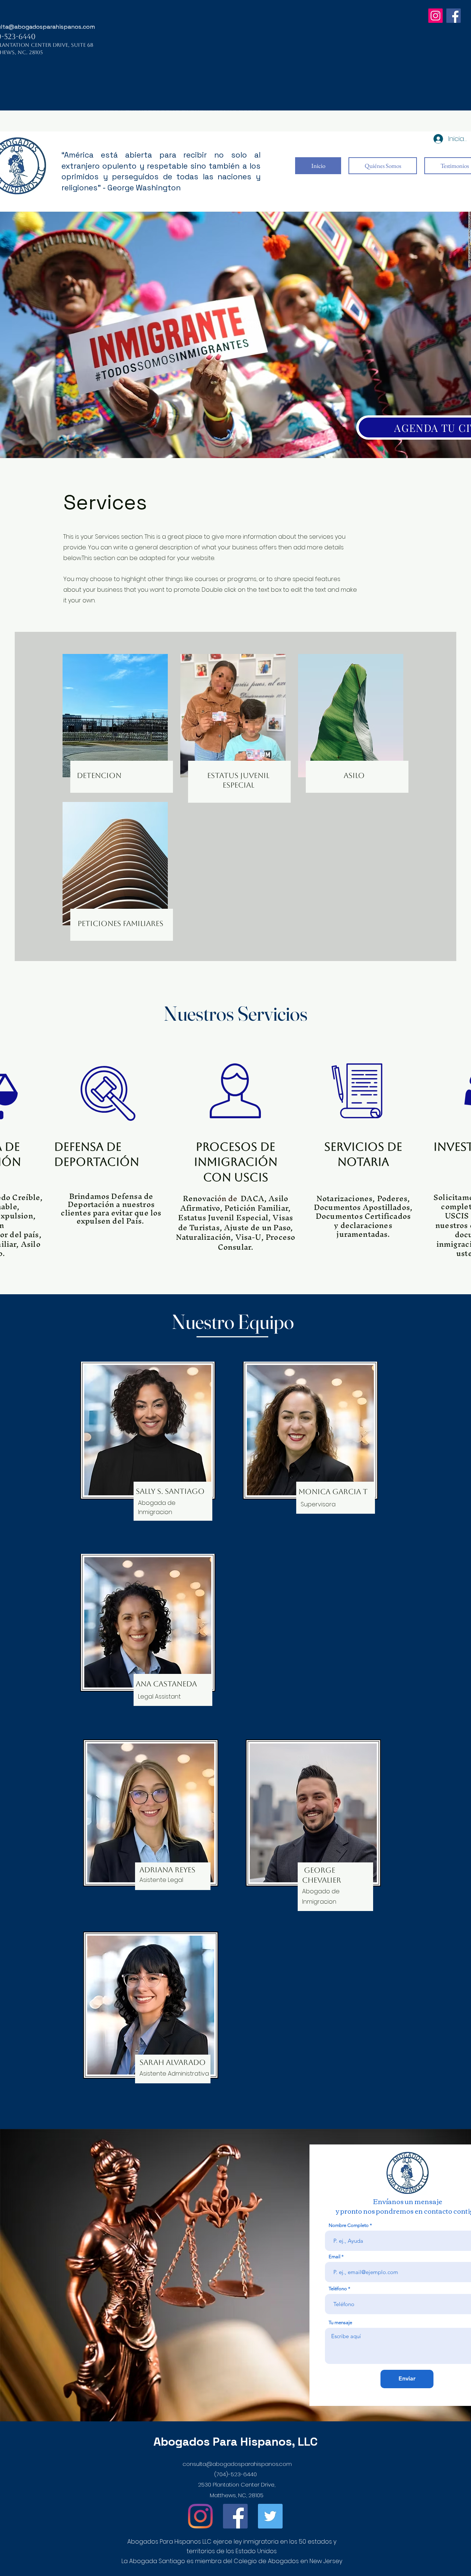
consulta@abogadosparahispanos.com (237, 2464)
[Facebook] (454, 16)
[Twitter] (270, 2516)
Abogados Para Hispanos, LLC (235, 2442)
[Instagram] (435, 16)
